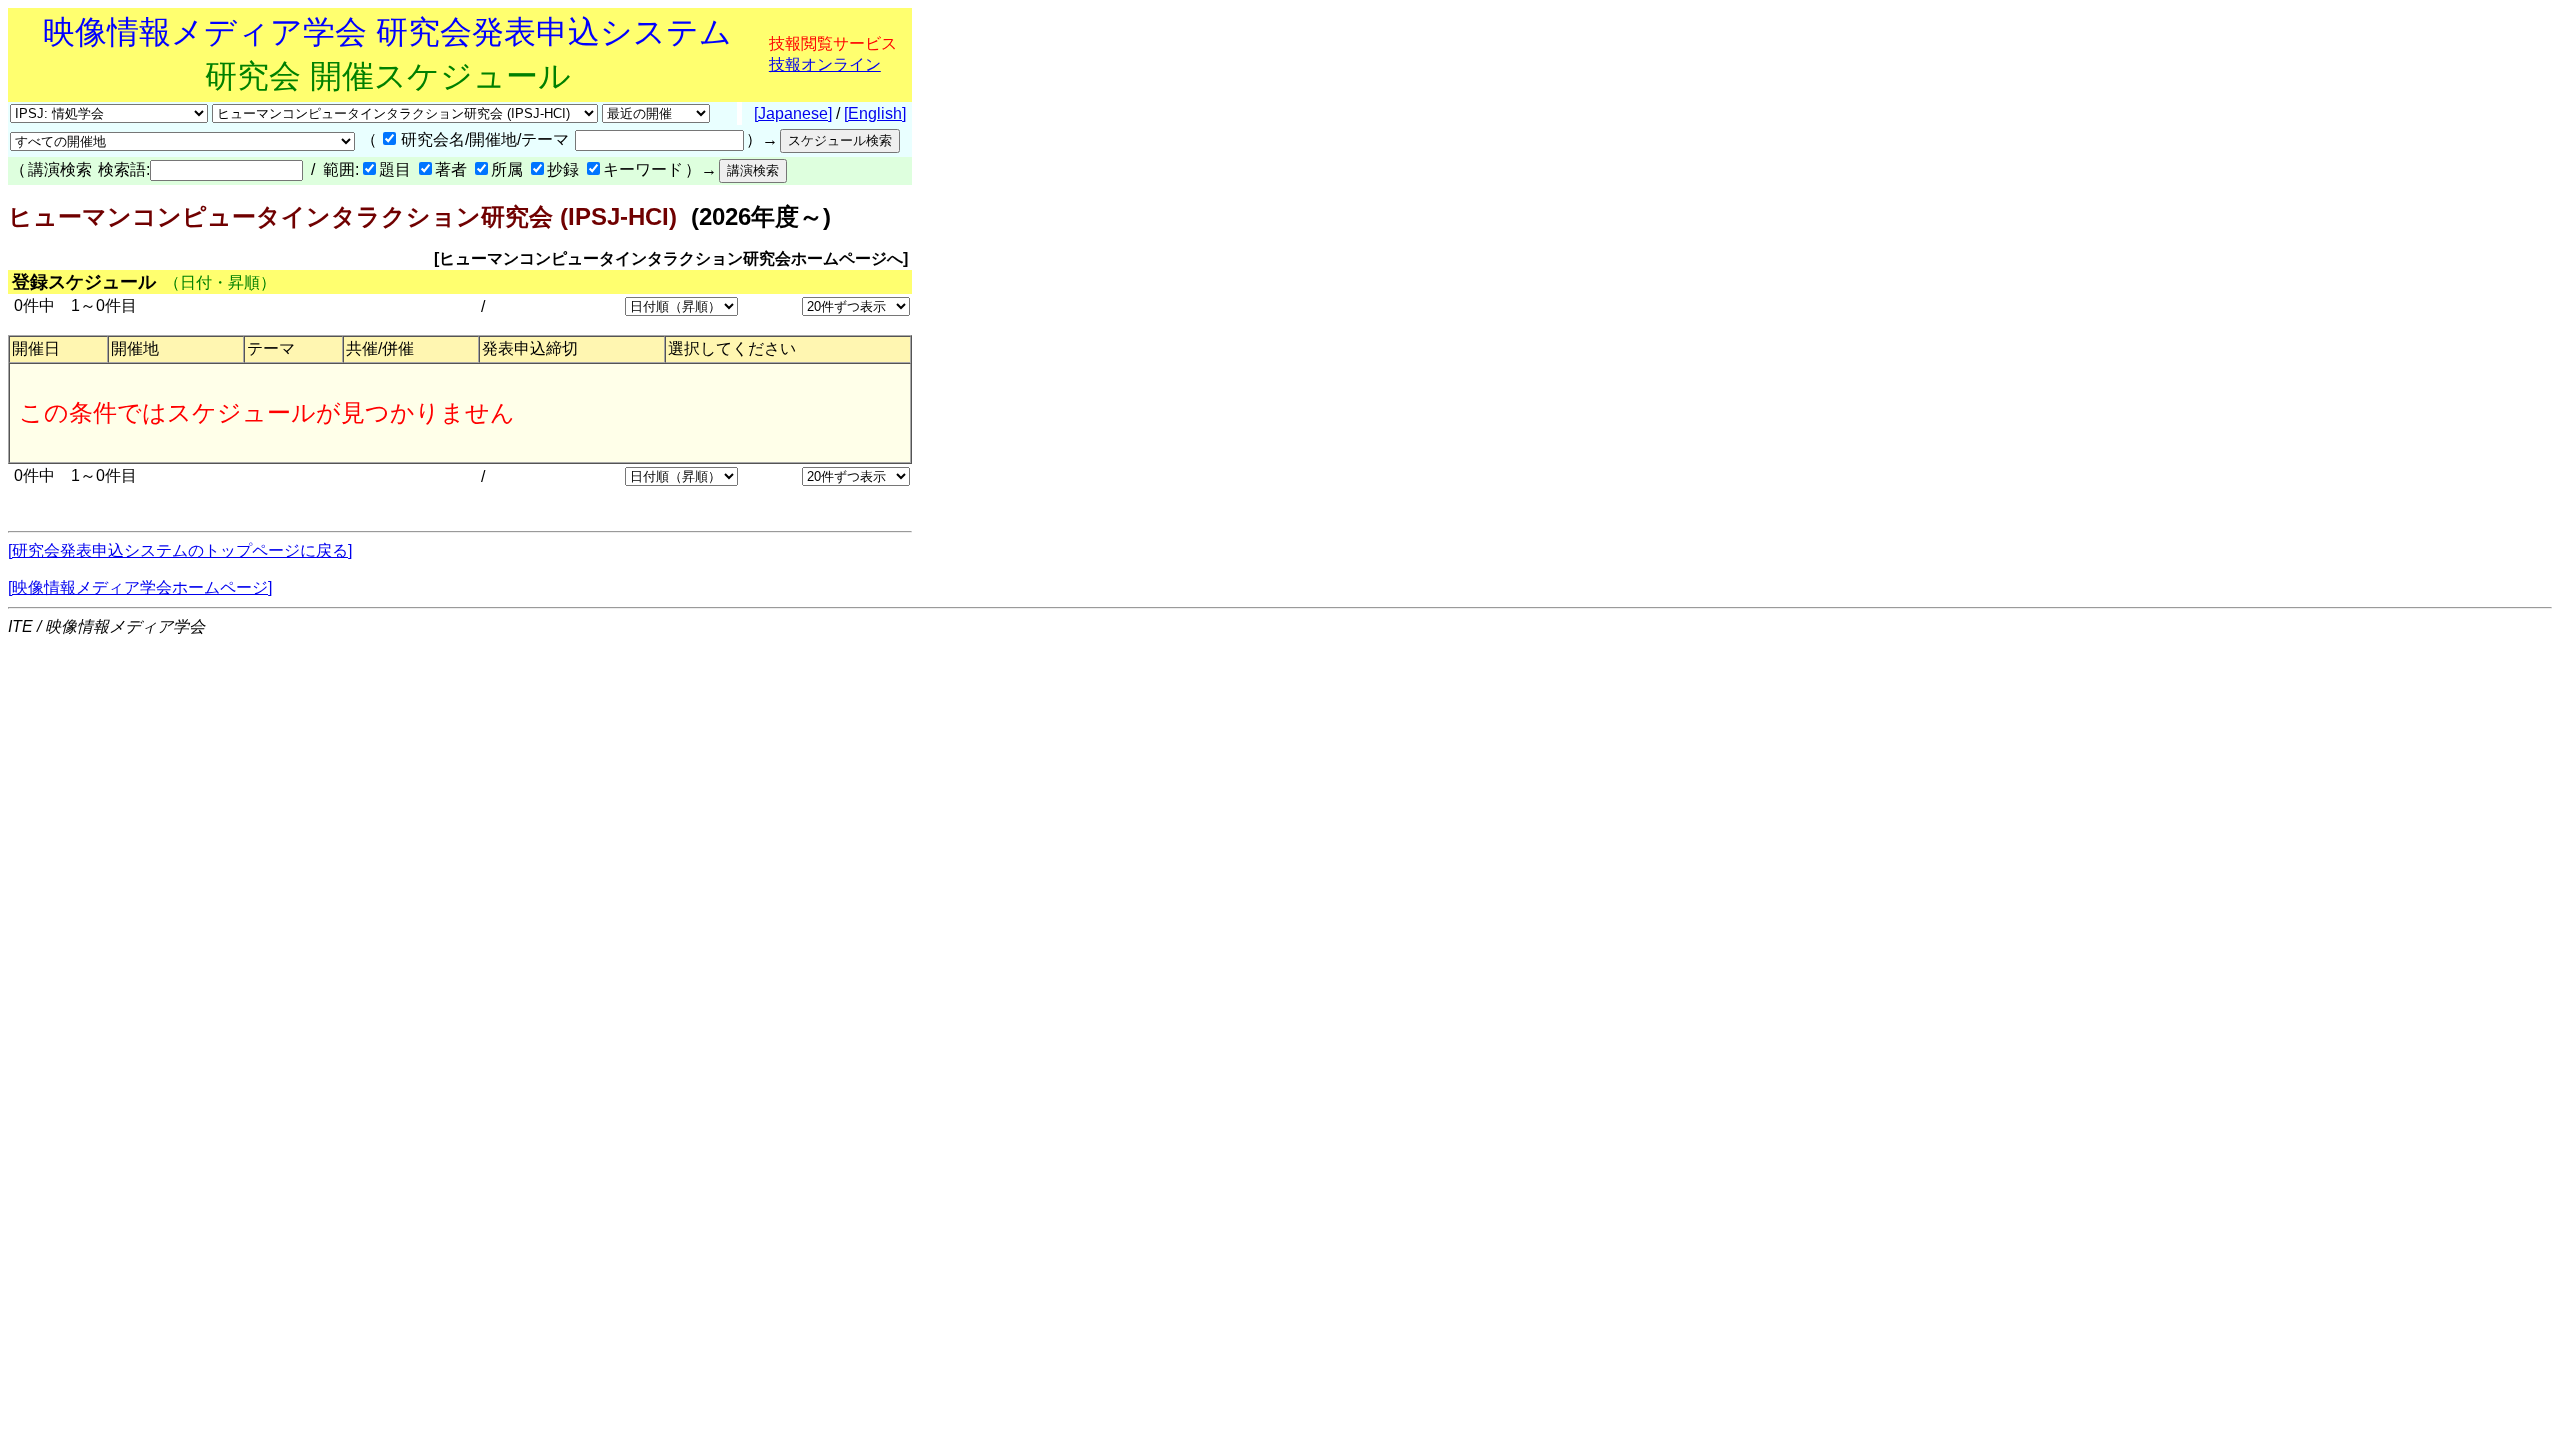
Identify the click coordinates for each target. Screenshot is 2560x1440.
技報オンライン (825, 64)
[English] (875, 113)
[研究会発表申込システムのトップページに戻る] (180, 550)
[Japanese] (793, 113)
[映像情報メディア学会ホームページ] (140, 587)
